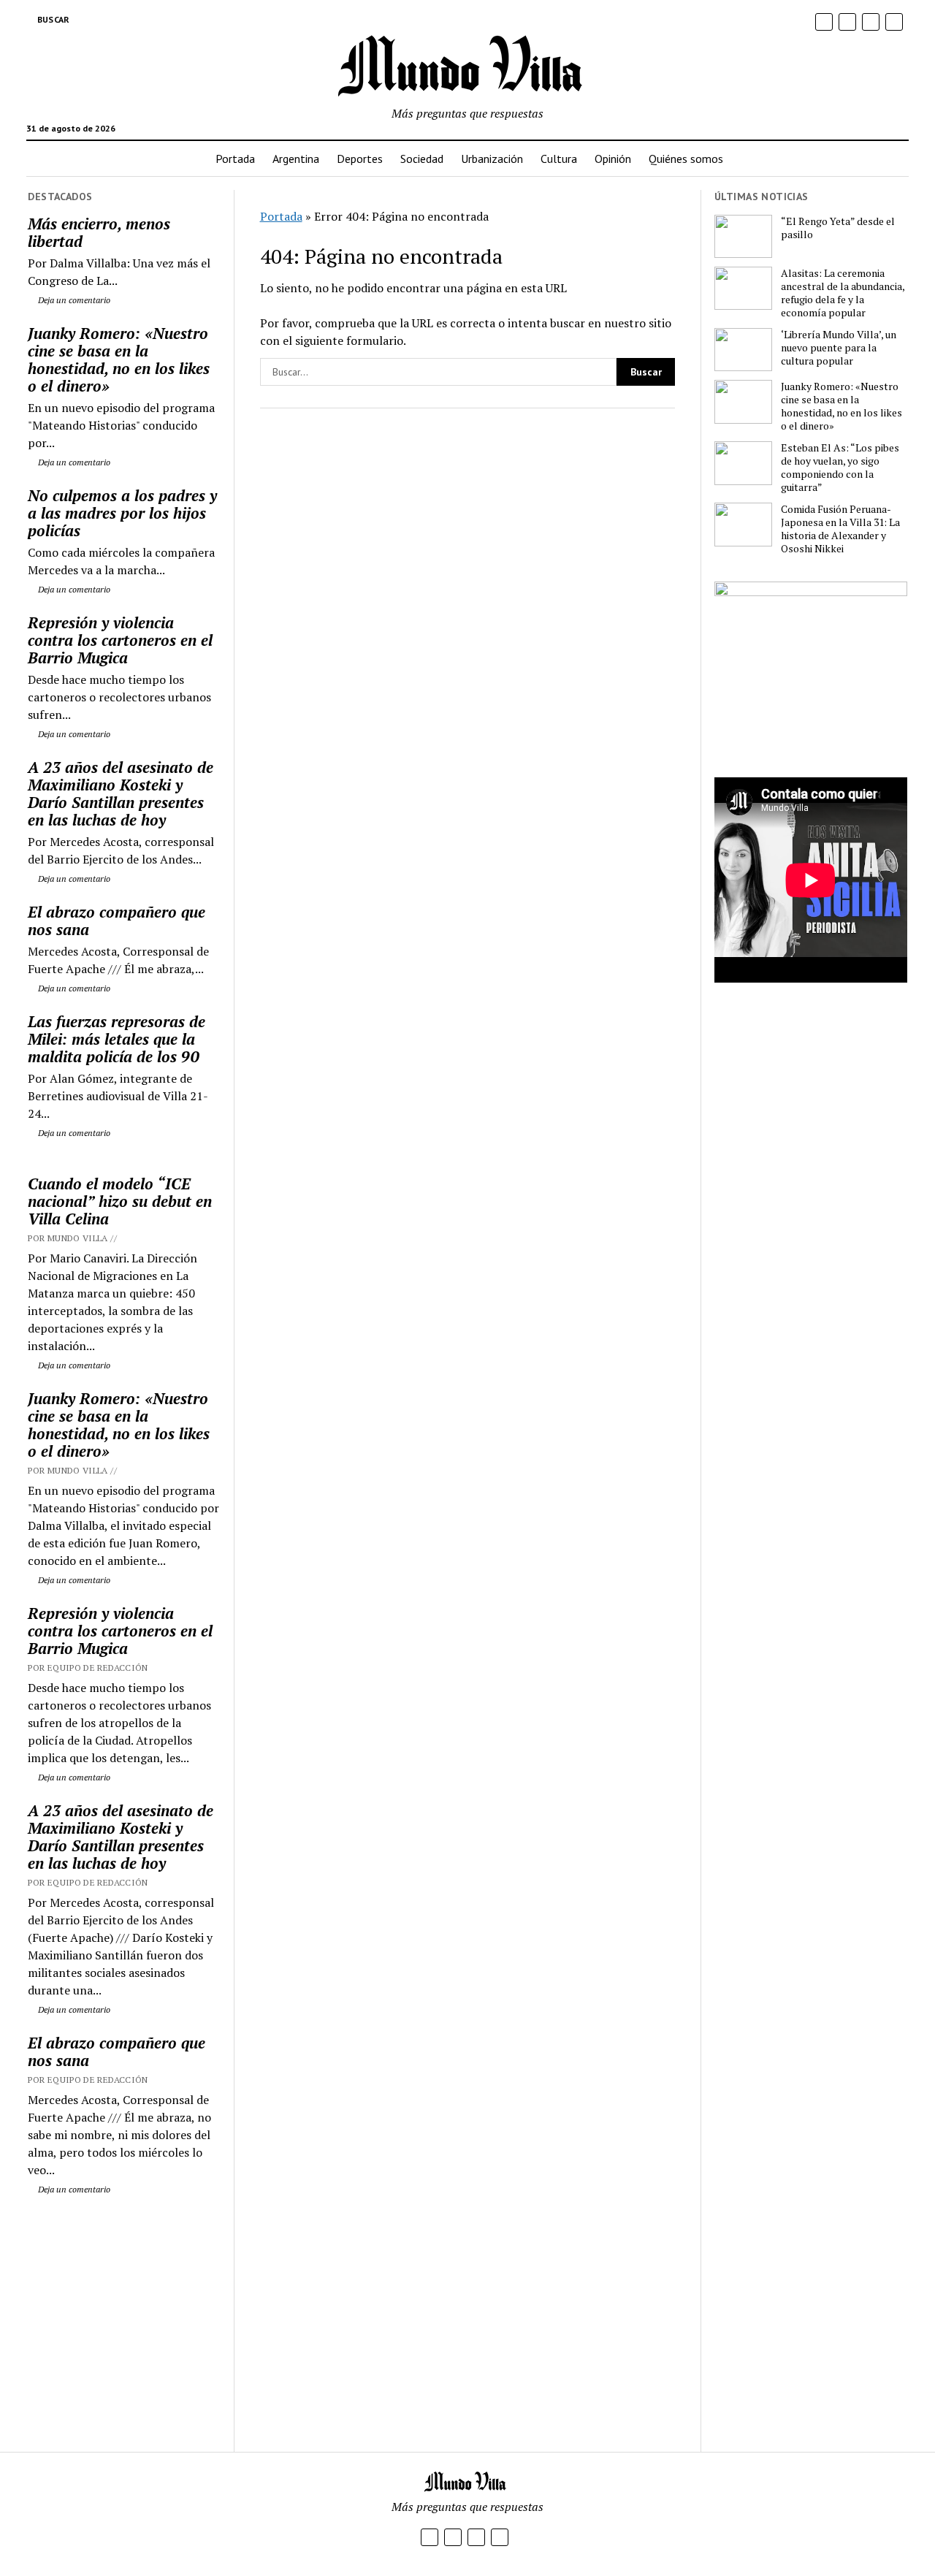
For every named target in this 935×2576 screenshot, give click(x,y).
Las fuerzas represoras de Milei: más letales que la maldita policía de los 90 (117, 1039)
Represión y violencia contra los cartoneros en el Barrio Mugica (120, 640)
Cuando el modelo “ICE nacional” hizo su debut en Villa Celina (120, 1201)
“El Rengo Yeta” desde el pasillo (838, 228)
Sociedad (422, 159)
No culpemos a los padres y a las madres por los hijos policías (122, 513)
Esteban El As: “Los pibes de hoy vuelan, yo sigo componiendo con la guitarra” (840, 468)
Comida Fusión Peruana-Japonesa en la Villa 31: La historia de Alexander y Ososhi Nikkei (840, 529)
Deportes (360, 159)
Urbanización (492, 159)
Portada (235, 159)
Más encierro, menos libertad (99, 232)
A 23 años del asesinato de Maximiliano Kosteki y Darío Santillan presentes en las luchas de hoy (121, 793)
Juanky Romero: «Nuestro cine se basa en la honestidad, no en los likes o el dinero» (119, 359)
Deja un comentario (73, 300)
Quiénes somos (686, 159)
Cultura (559, 159)
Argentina (296, 159)
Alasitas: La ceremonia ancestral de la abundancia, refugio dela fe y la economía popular (843, 293)
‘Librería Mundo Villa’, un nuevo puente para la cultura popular (839, 348)
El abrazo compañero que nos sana (117, 921)
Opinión (613, 159)
